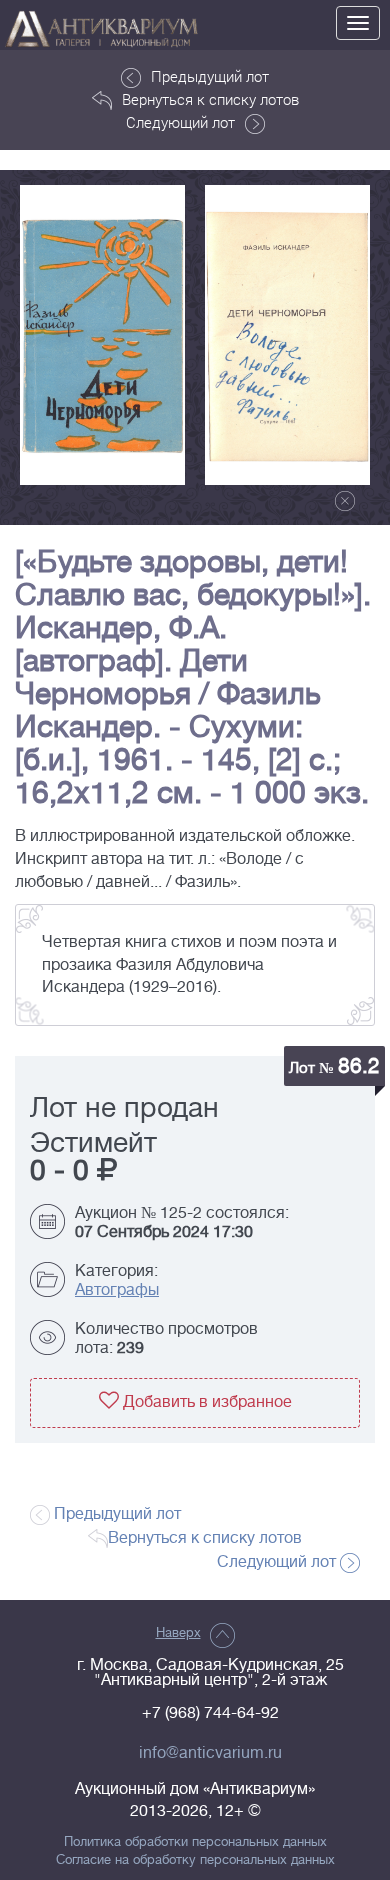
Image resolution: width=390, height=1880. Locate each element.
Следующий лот (180, 122)
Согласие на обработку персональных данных (195, 1860)
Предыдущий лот (210, 76)
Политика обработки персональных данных (195, 1842)
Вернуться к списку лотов (210, 99)
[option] (102, 335)
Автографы (117, 1290)
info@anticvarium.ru (210, 1753)
